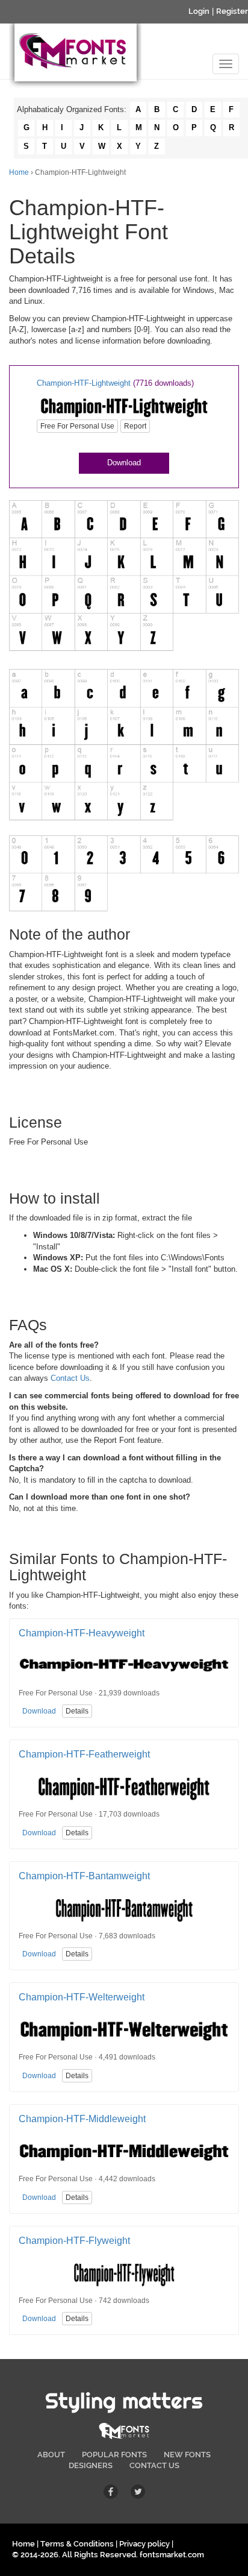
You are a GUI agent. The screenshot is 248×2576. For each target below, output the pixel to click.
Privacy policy (144, 2544)
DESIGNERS (91, 2465)
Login (199, 11)
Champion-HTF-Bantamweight (84, 1876)
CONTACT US (154, 2465)
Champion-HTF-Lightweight (84, 383)
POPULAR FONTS (114, 2455)
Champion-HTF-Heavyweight (82, 1633)
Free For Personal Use (77, 426)
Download (124, 463)
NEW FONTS (187, 2455)
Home (19, 172)
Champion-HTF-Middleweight (82, 2119)
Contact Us (70, 1378)
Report (135, 426)
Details (77, 1711)
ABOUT (51, 2455)
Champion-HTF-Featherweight (84, 1754)
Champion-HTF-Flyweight (74, 2241)
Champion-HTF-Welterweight (82, 1997)
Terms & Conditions (77, 2544)
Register (232, 11)
